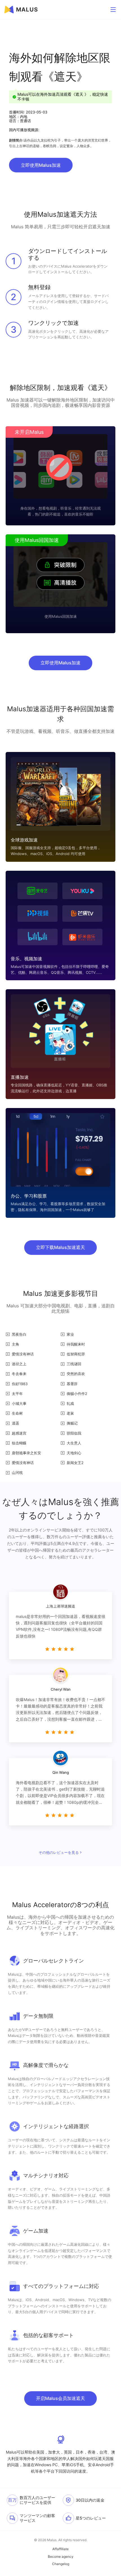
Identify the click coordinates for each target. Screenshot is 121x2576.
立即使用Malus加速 (41, 165)
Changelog (61, 2564)
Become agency (61, 2557)
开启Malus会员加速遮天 (60, 2398)
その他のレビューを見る (59, 1852)
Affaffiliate (60, 2549)
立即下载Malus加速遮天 (60, 1247)
